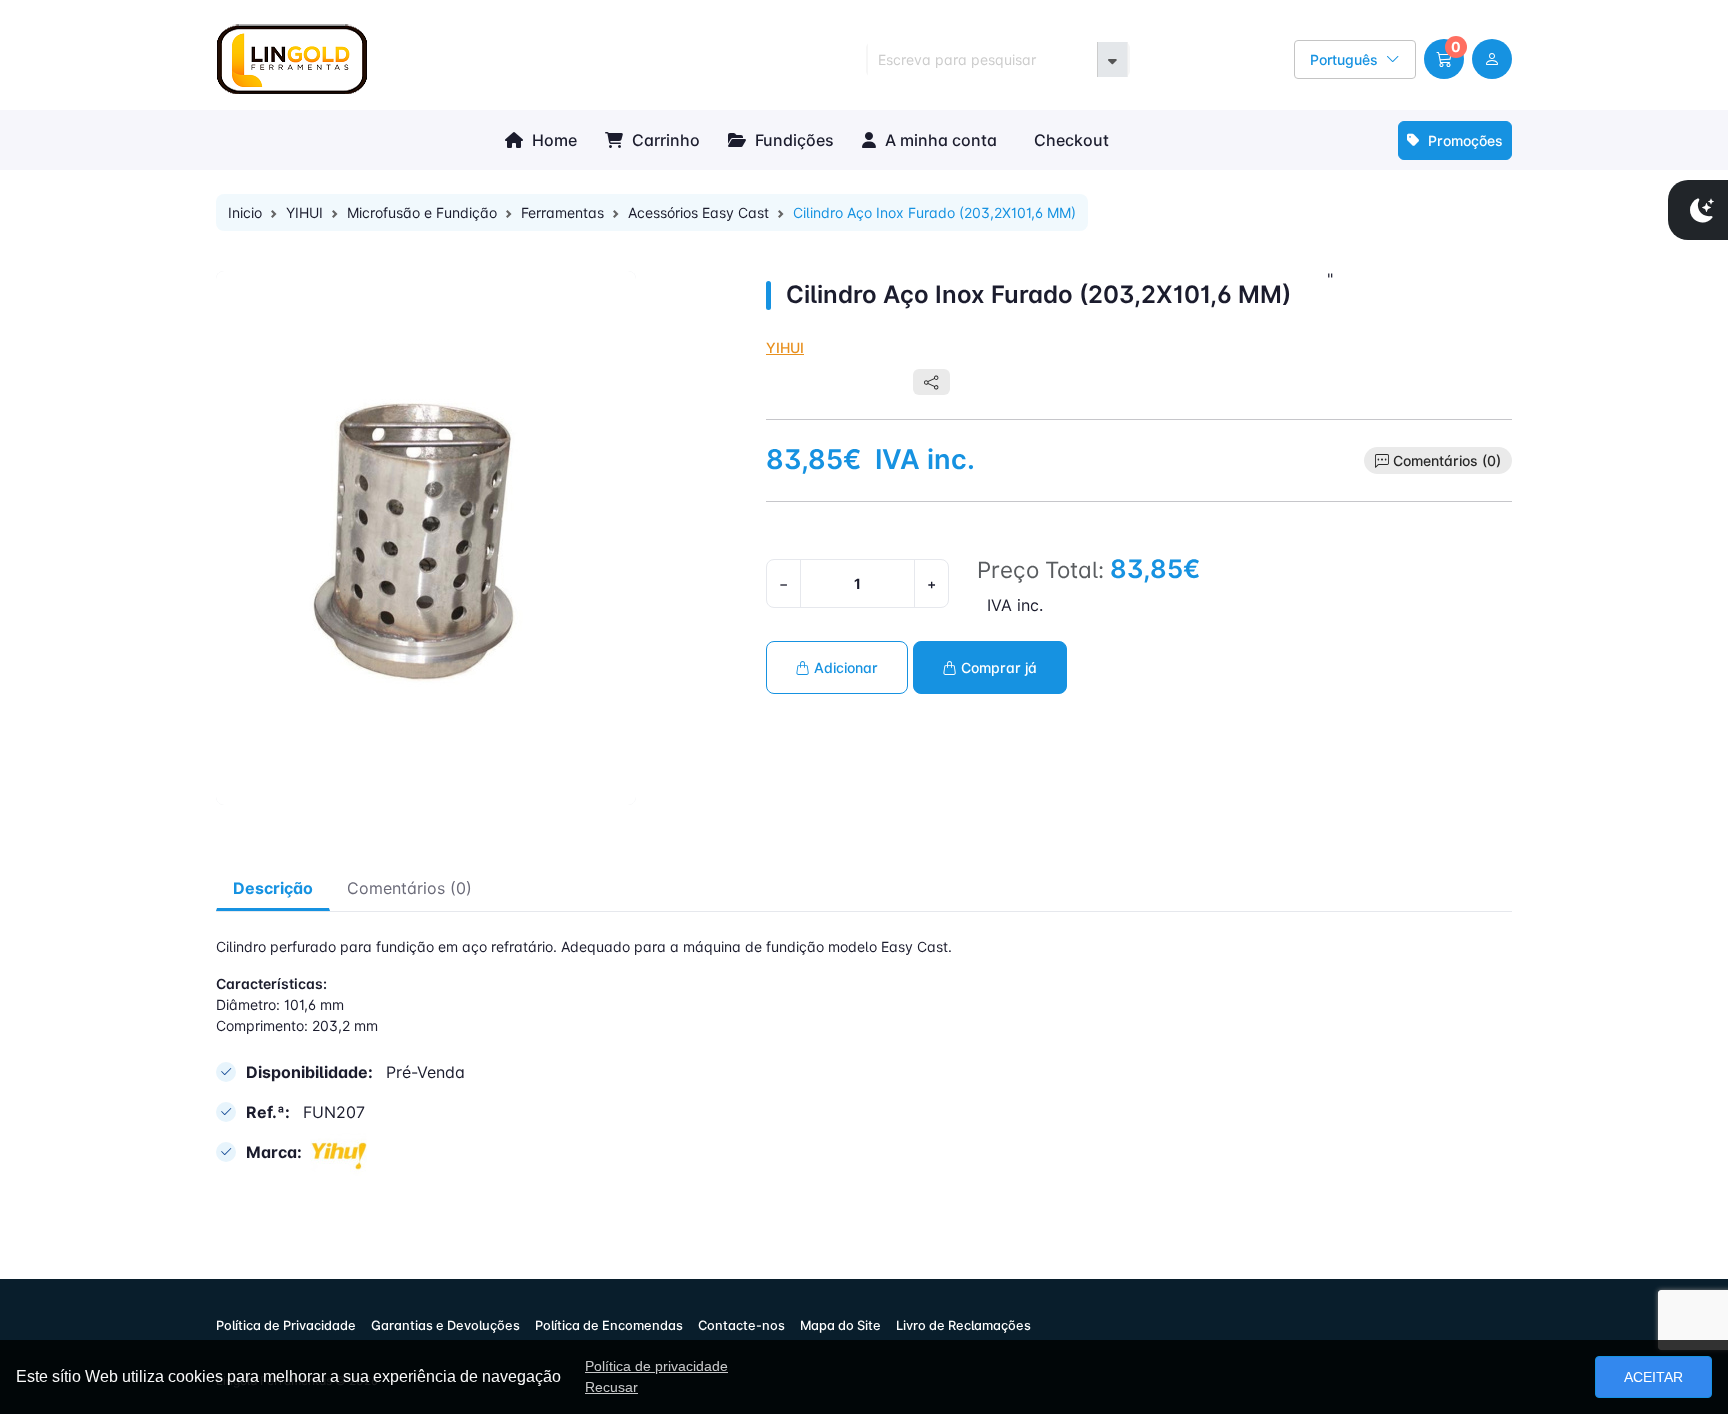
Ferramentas (562, 212)
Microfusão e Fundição (422, 212)
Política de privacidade (656, 1366)
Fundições (792, 140)
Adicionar (844, 667)
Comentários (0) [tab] (409, 888)
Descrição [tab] (273, 888)
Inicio (245, 212)
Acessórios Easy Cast (698, 212)
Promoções (1463, 140)
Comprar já (997, 667)
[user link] (1492, 59)
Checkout (1069, 140)
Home (552, 140)
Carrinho (664, 140)
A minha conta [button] (939, 140)
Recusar (611, 1387)
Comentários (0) (1447, 460)
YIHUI (304, 212)
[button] (1444, 59)
